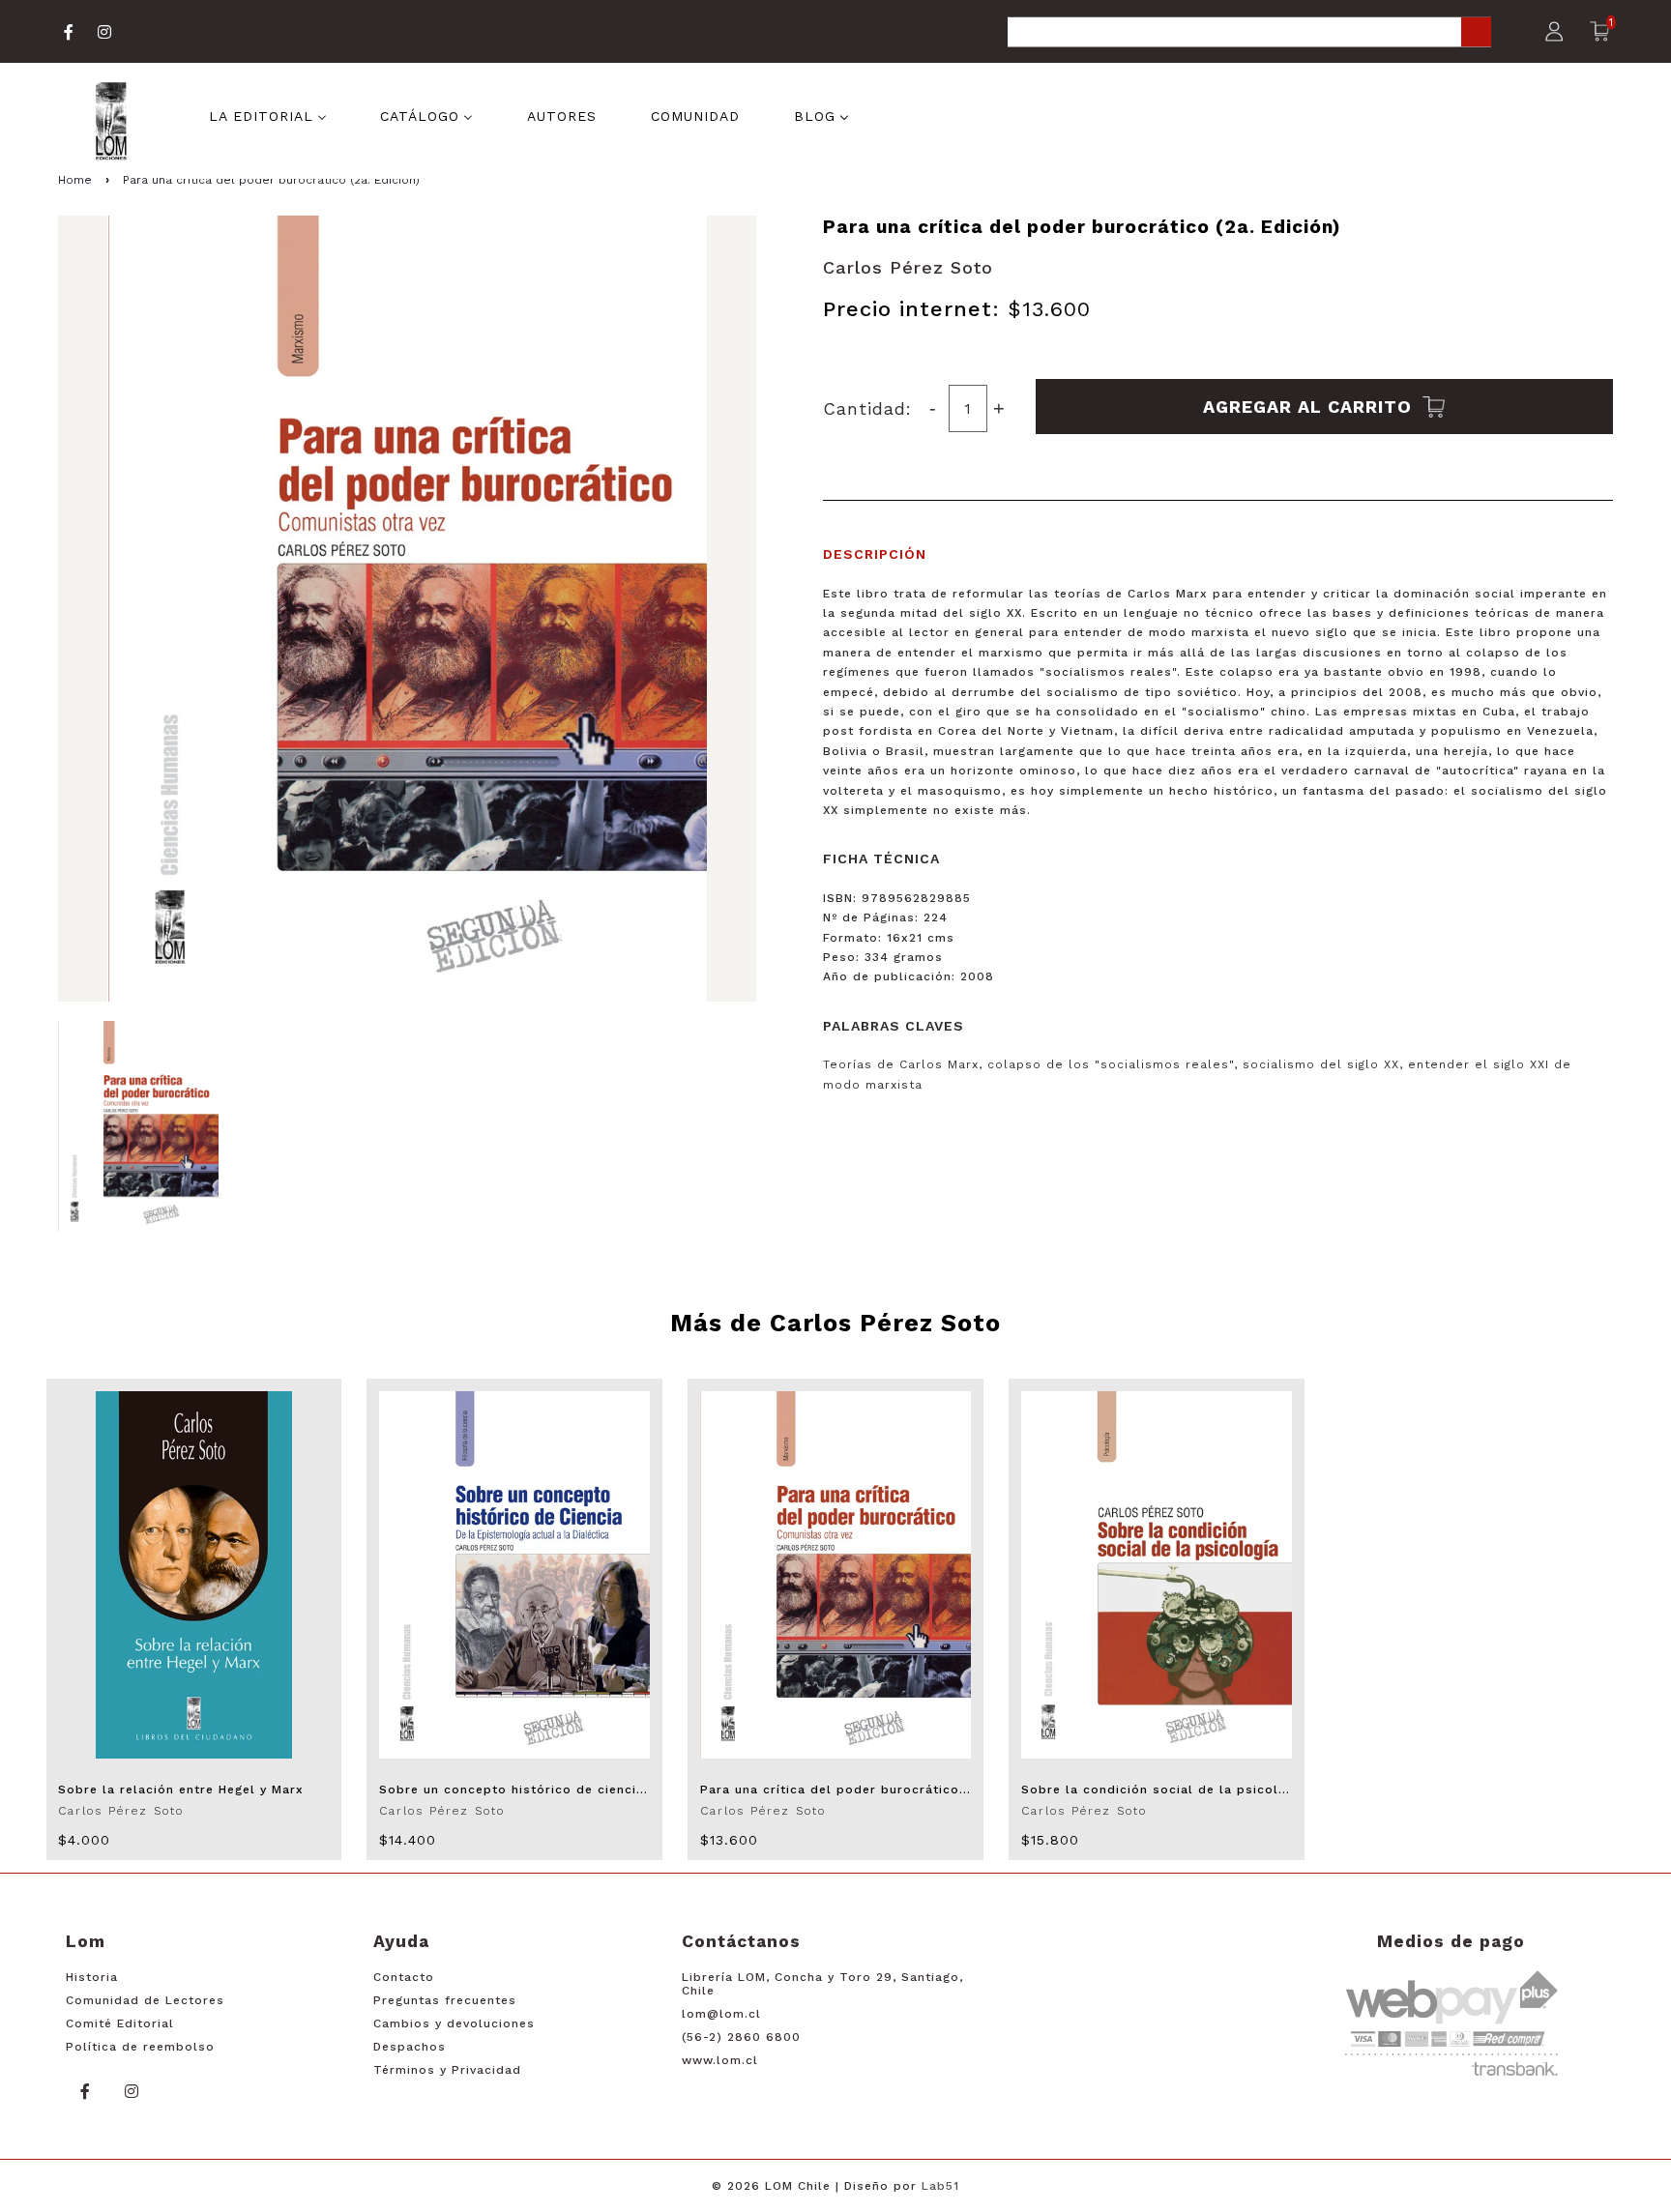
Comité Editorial (120, 2023)
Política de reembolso (140, 2047)
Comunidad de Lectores (145, 2000)
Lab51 (940, 2186)
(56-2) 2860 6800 (741, 2037)
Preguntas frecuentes (445, 2000)
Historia (92, 1977)
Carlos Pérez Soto (908, 267)
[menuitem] (268, 114)
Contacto (404, 1977)
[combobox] (1249, 33)
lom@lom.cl (721, 2014)
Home (75, 180)
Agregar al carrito (1310, 407)
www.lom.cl (720, 2060)
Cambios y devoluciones (454, 2023)
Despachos (410, 2047)
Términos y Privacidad (447, 2070)
